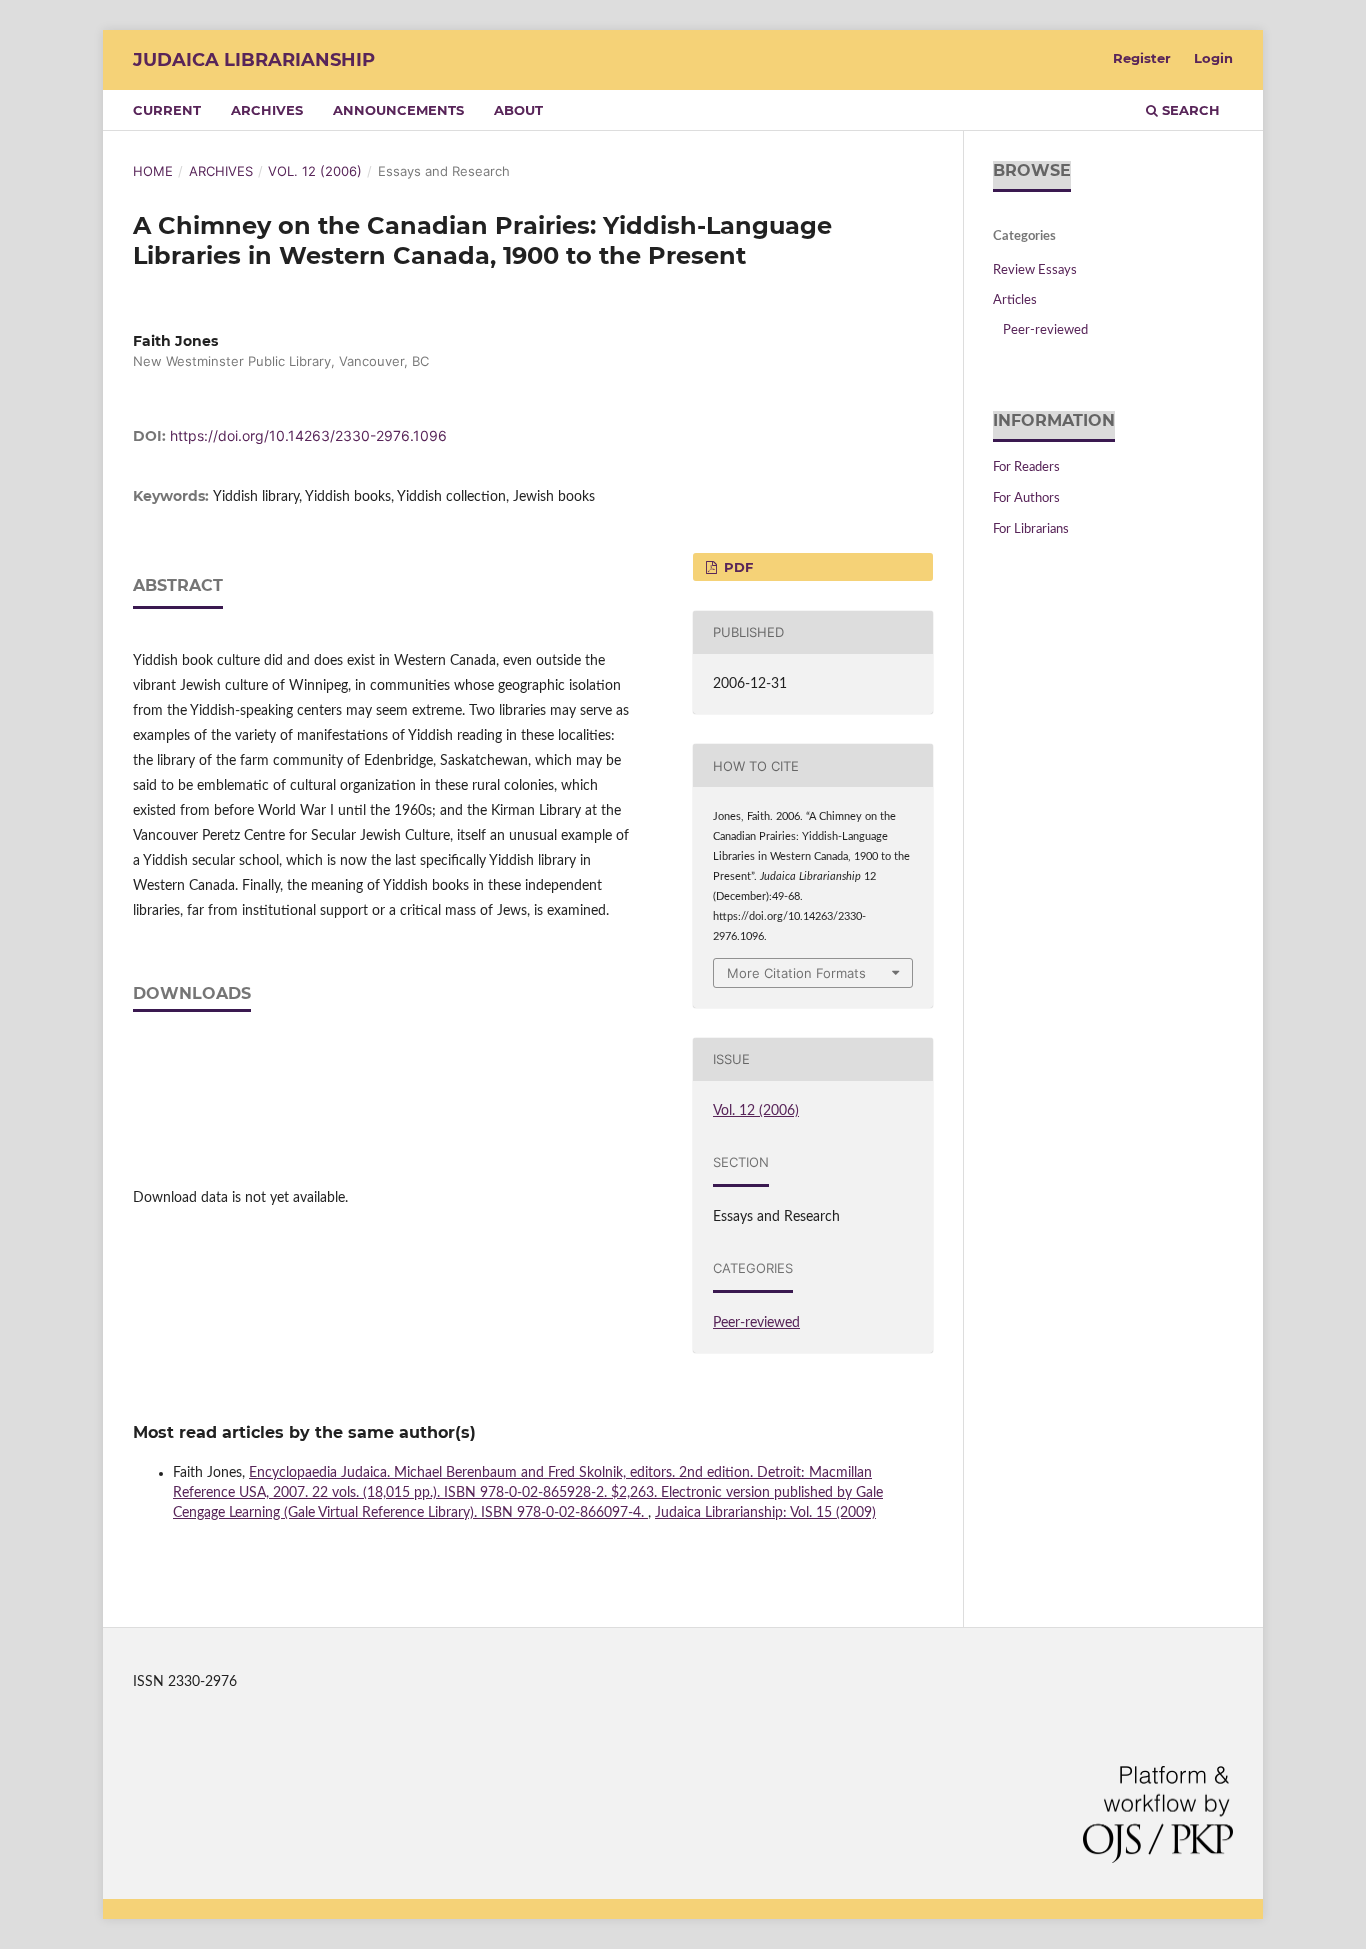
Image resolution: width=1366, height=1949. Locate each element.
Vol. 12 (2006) (315, 171)
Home (153, 171)
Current (167, 110)
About (518, 110)
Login (1213, 58)
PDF (736, 567)
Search (1189, 110)
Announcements (398, 110)
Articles (1015, 300)
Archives (267, 110)
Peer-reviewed (756, 1323)
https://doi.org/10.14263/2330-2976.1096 (308, 435)
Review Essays (1035, 270)
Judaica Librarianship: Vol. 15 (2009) (765, 1513)
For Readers (1026, 467)
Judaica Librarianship (254, 60)
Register (1142, 58)
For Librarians (1031, 529)
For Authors (1026, 498)
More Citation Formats (796, 973)
